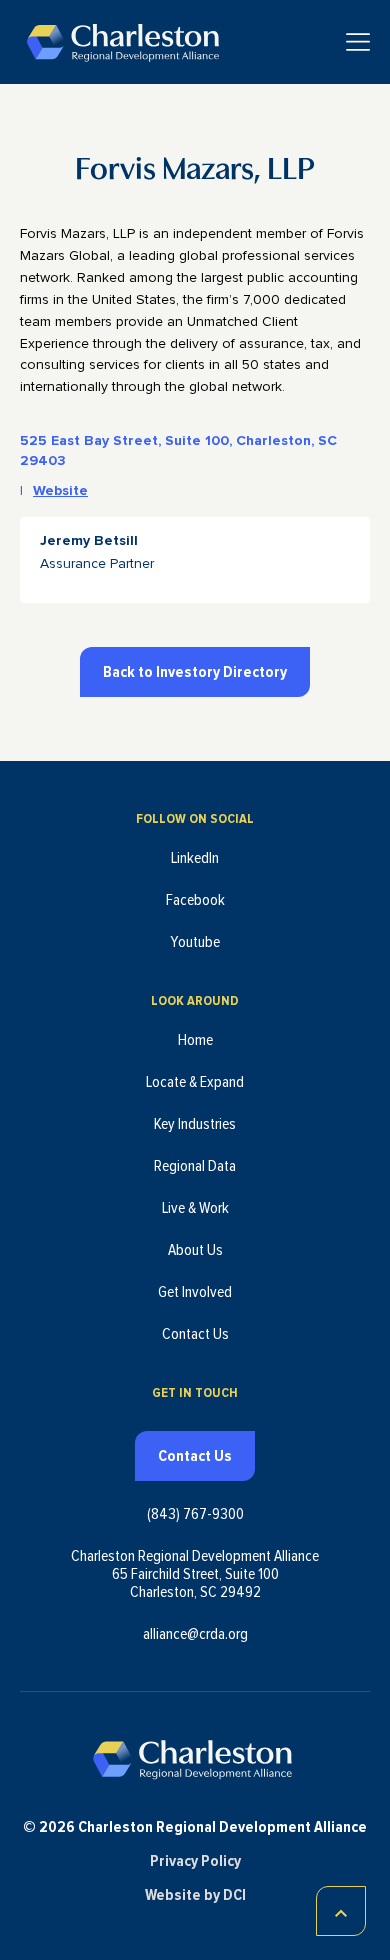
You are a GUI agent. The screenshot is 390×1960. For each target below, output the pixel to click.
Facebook (195, 900)
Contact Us (195, 1334)
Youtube (195, 942)
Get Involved (195, 1292)
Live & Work (195, 1208)
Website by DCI (195, 1895)
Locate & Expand (195, 1082)
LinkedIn (195, 858)
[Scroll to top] (341, 1911)
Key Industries (195, 1124)
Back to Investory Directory (195, 672)
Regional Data (195, 1166)
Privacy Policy (195, 1861)
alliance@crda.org (195, 1634)
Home (195, 1040)
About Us (195, 1250)
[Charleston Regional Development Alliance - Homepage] (122, 42)
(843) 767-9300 (195, 1514)
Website (60, 491)
